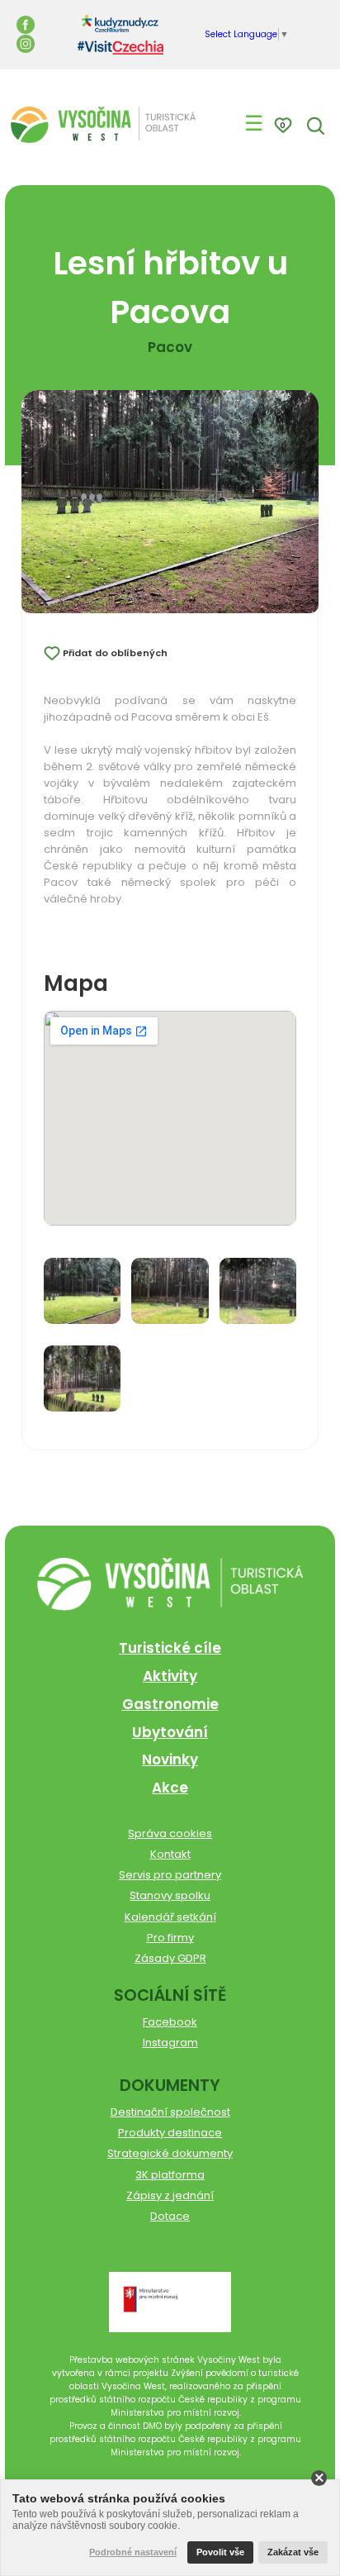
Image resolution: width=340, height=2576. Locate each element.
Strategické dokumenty (170, 2153)
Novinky (170, 1759)
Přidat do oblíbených (115, 653)
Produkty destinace (170, 2133)
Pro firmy (170, 1938)
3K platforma (170, 2175)
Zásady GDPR (170, 1958)
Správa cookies (170, 1833)
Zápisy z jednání (170, 2195)
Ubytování (170, 1732)
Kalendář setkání (170, 1917)
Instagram (170, 2043)
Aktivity (170, 1676)
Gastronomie (170, 1704)
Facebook (170, 2022)
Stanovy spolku (170, 1895)
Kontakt (170, 1854)
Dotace (170, 2216)
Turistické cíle (170, 1648)
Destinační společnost (170, 2112)
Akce (170, 1788)
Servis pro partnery (170, 1875)
